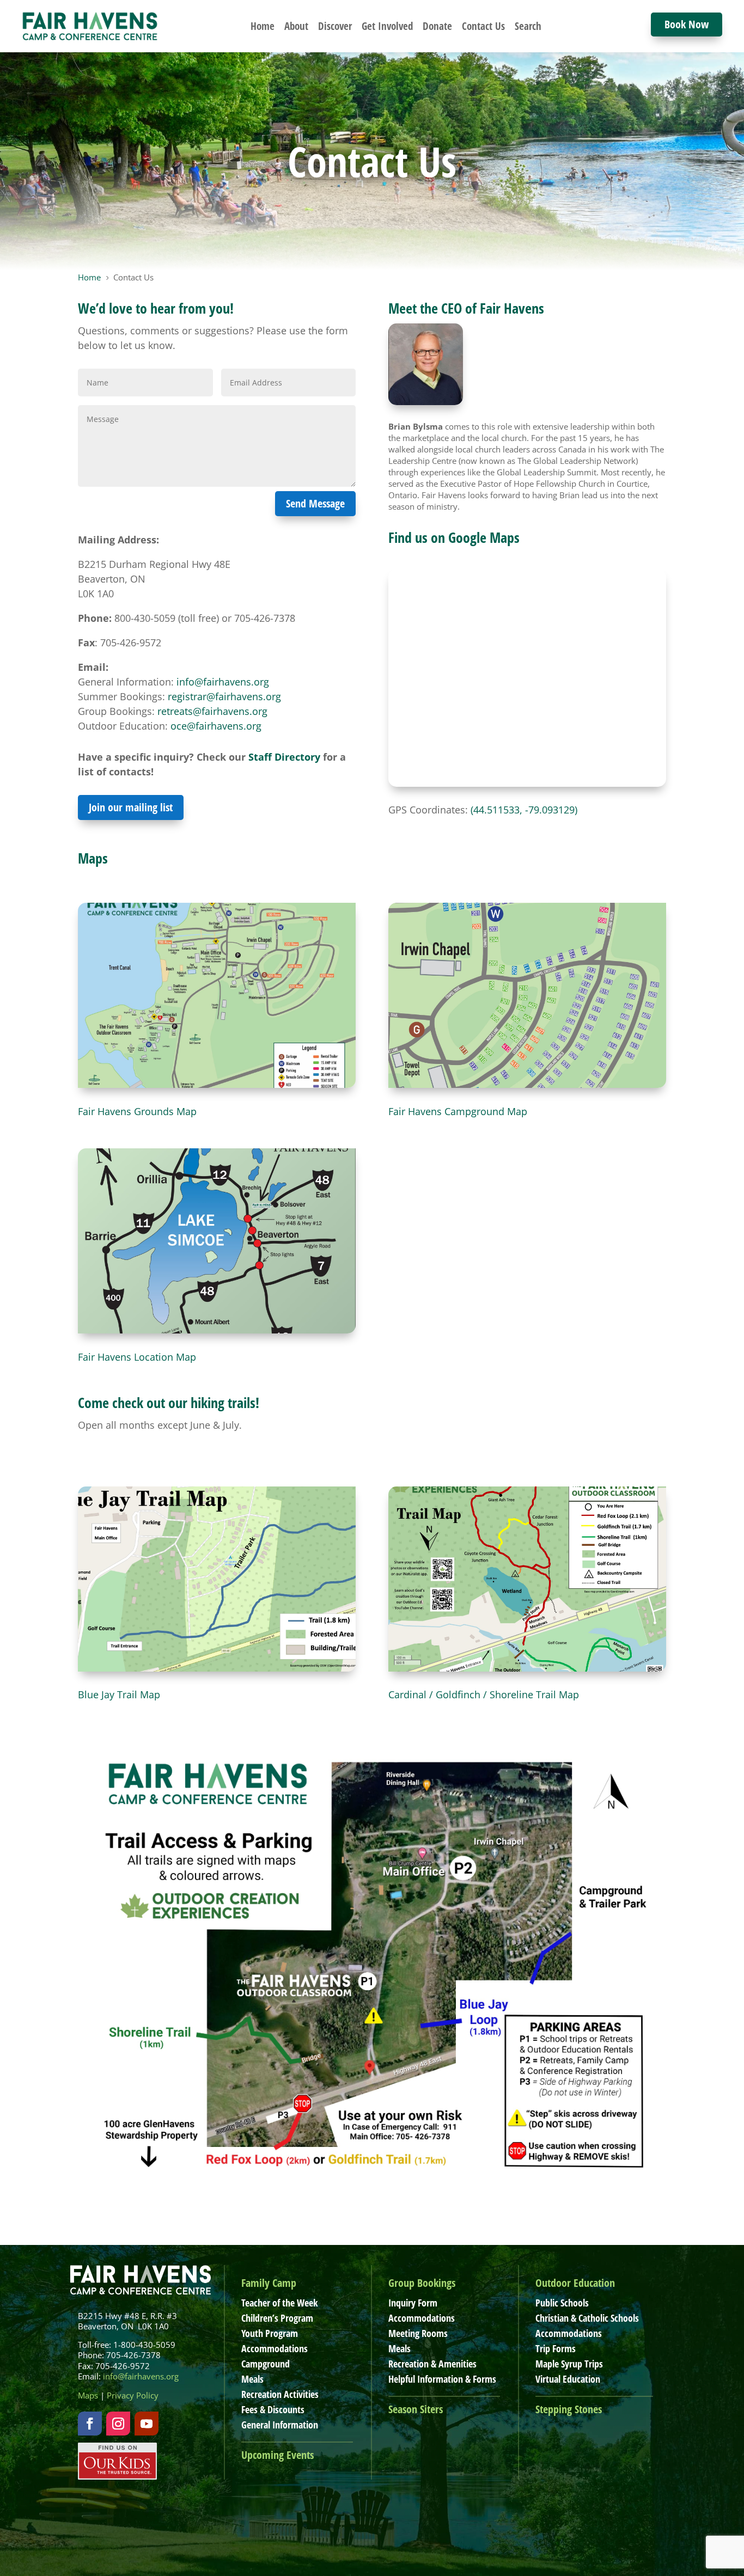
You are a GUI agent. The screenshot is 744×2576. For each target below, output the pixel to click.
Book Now (687, 24)
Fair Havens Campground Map (458, 1111)
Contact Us (483, 26)
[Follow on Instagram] (118, 2424)
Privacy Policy (133, 2395)
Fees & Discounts (273, 2409)
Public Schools (562, 2303)
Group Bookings (422, 2283)
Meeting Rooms (418, 2333)
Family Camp (269, 2283)
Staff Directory (284, 757)
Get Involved (387, 26)
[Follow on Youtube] (147, 2424)
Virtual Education (568, 2379)
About (296, 26)
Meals (252, 2379)
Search (528, 26)
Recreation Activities (280, 2394)
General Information (280, 2425)
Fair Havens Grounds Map (137, 1111)
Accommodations (275, 2348)
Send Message (315, 503)
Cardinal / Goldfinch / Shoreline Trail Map (484, 1694)
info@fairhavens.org (223, 682)
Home (263, 26)
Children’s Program (277, 2318)
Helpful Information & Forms (442, 2379)
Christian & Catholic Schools (587, 2318)
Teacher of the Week (279, 2303)
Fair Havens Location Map (137, 1357)
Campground (266, 2364)
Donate (437, 26)
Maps (88, 2395)
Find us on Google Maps (454, 537)
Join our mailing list (131, 807)
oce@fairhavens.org (216, 726)
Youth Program (270, 2333)
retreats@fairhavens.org (212, 711)
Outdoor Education (575, 2283)
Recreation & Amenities (432, 2364)
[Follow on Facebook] (90, 2424)
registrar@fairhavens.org (224, 696)
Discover (335, 26)
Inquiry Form (413, 2303)
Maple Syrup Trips (569, 2364)
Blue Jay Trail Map (119, 1694)
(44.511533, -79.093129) (524, 810)
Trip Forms (556, 2348)
